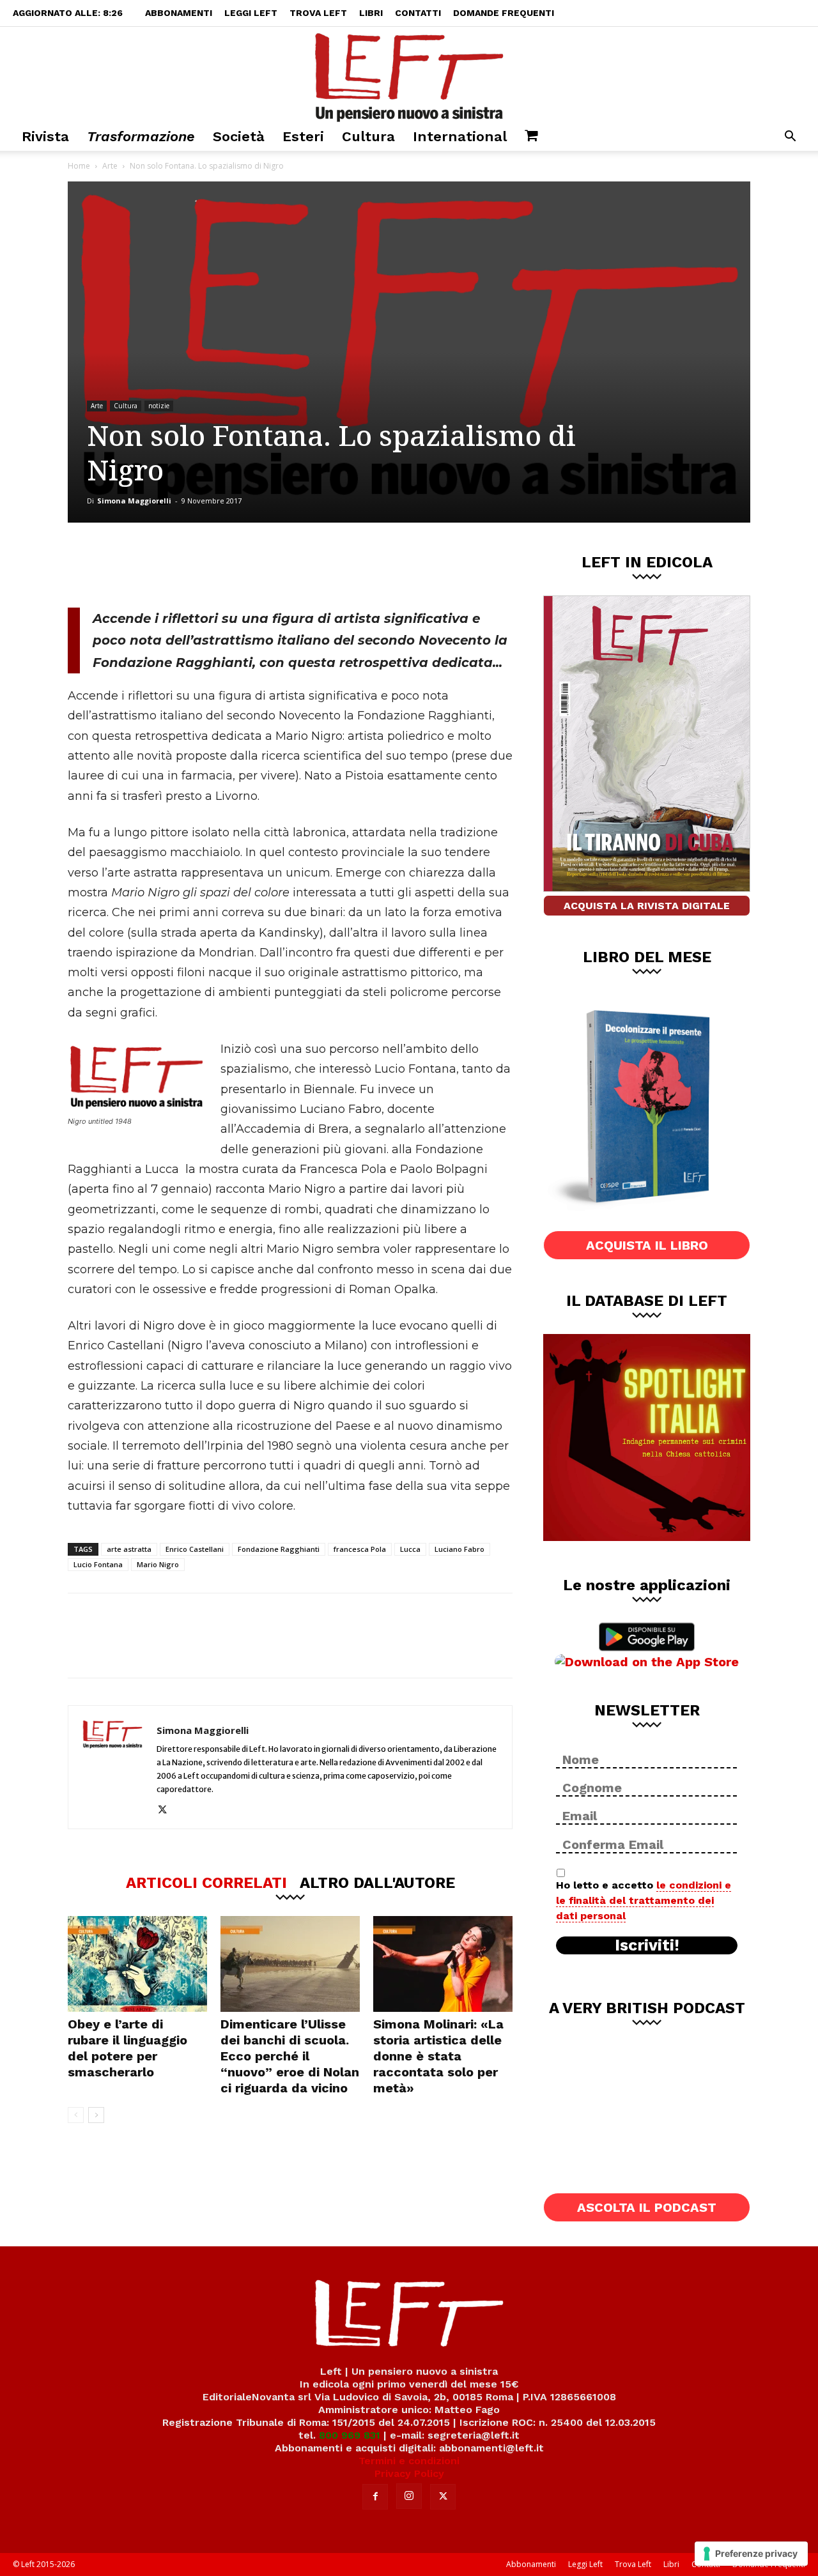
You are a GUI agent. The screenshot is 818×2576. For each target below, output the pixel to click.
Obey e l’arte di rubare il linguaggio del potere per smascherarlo (127, 2048)
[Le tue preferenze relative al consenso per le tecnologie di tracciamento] (751, 2554)
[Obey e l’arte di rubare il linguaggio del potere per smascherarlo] (137, 1964)
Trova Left (318, 13)
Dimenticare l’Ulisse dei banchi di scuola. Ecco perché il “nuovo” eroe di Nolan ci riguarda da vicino (290, 2056)
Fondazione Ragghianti (279, 1549)
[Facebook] (159, 565)
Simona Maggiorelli (134, 501)
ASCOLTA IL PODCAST (647, 2207)
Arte (110, 166)
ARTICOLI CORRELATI (206, 1882)
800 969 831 (350, 2435)
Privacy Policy (409, 2473)
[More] (286, 565)
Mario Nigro (158, 1564)
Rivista (45, 136)
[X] (201, 565)
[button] (790, 138)
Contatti (418, 13)
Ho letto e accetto (644, 1900)
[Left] (409, 75)
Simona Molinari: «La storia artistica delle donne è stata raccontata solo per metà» (438, 2056)
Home (79, 166)
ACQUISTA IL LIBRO (647, 1245)
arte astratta (129, 1549)
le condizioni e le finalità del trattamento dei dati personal (644, 1900)
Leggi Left (251, 13)
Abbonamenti (179, 13)
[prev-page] (76, 2115)
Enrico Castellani (195, 1549)
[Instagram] (409, 2496)
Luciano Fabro (459, 1549)
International (460, 136)
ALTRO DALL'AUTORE (377, 1882)
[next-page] (96, 2115)
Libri (371, 13)
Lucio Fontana (98, 1564)
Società (239, 136)
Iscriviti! (647, 1945)
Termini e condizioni (409, 2461)
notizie (159, 406)
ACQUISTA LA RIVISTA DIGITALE (647, 906)
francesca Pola (360, 1549)
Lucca (410, 1549)
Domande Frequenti (504, 13)
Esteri (303, 136)
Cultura (368, 136)
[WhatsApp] (243, 565)
